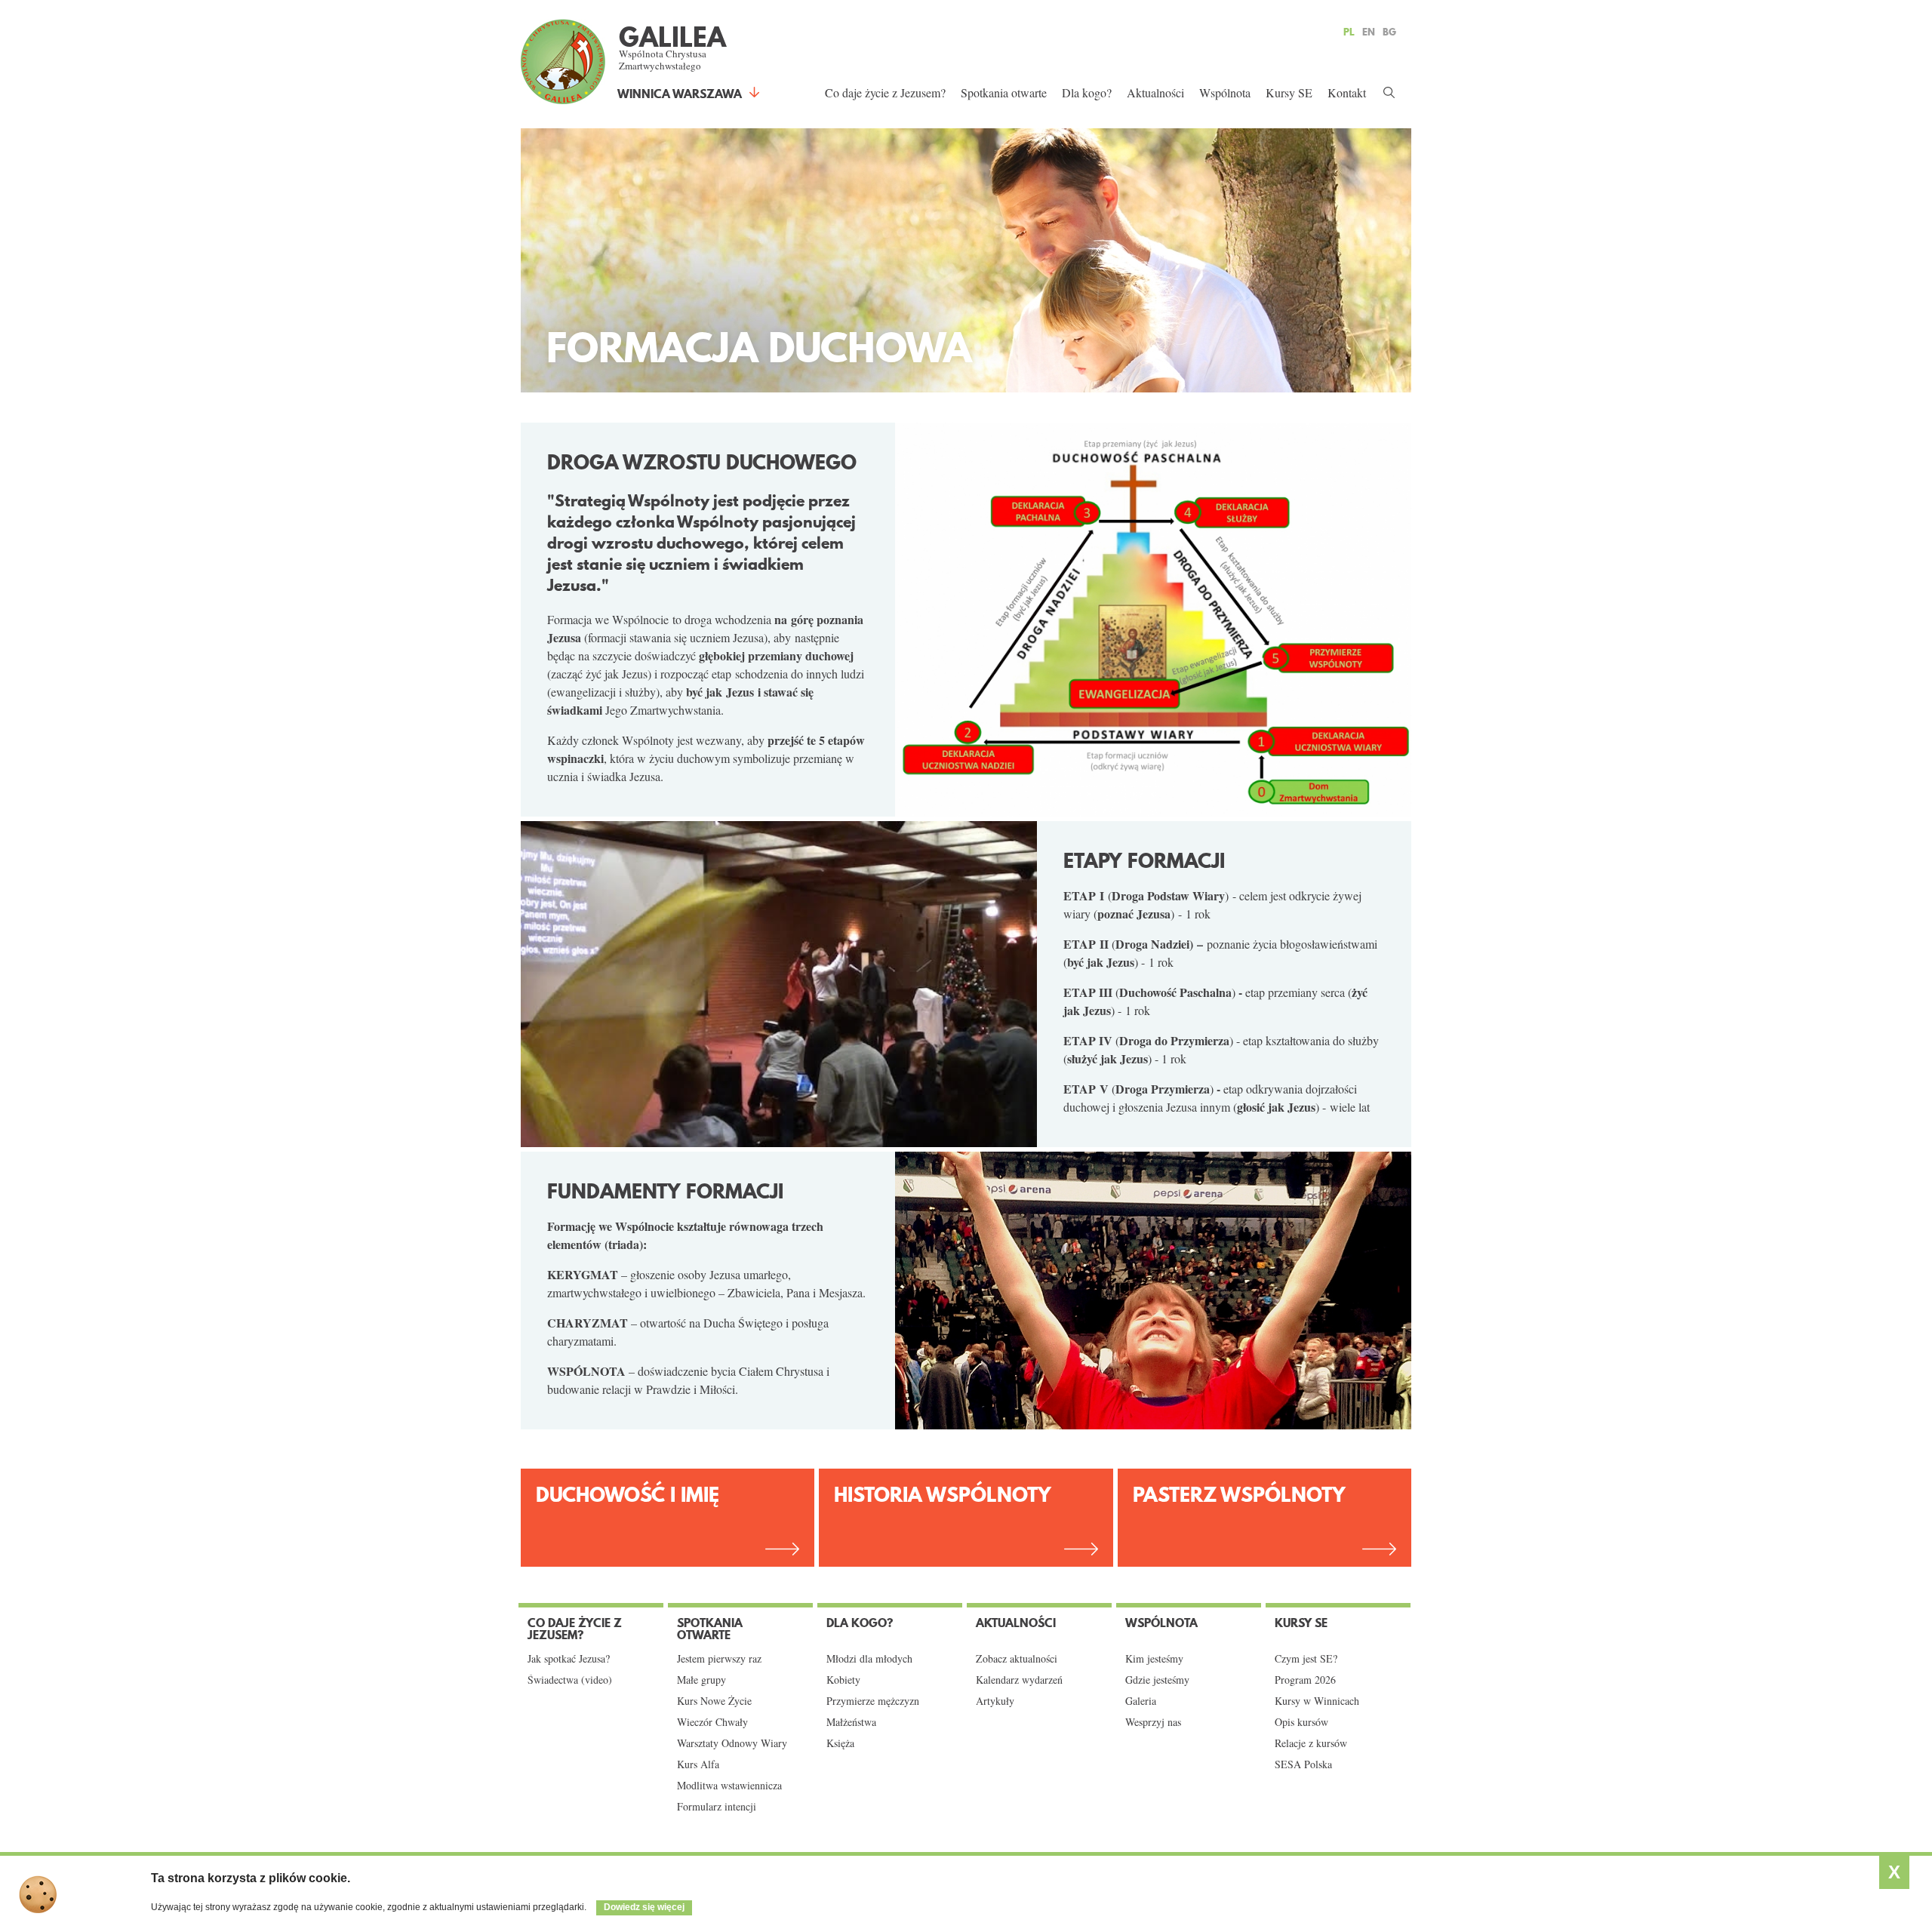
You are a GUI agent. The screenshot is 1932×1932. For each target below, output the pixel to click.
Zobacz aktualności (1017, 1659)
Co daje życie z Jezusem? (885, 92)
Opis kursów (1301, 1722)
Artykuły (995, 1701)
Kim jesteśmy (1154, 1659)
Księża (840, 1743)
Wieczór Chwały (712, 1722)
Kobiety (843, 1680)
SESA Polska (1303, 1764)
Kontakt (1347, 92)
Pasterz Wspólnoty (1239, 1495)
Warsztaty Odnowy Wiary (732, 1743)
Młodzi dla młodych (869, 1659)
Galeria (1141, 1701)
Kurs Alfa (698, 1764)
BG (1389, 32)
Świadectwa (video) (570, 1680)
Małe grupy (701, 1680)
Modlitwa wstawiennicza (729, 1786)
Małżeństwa (851, 1722)
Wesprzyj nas (1153, 1722)
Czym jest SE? (1306, 1659)
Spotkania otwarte (1004, 92)
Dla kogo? (1087, 92)
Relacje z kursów (1311, 1743)
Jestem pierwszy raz (719, 1659)
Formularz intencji (717, 1807)
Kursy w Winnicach (1317, 1701)
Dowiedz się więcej (644, 1907)
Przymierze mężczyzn (873, 1701)
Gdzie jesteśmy (1157, 1680)
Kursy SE (1289, 92)
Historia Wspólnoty (943, 1495)
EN (1369, 32)
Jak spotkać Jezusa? (569, 1659)
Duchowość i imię (628, 1495)
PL (1349, 32)
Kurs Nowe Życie (714, 1701)
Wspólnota (1225, 92)
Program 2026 (1305, 1680)
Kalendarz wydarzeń (1019, 1680)
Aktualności (1155, 92)
